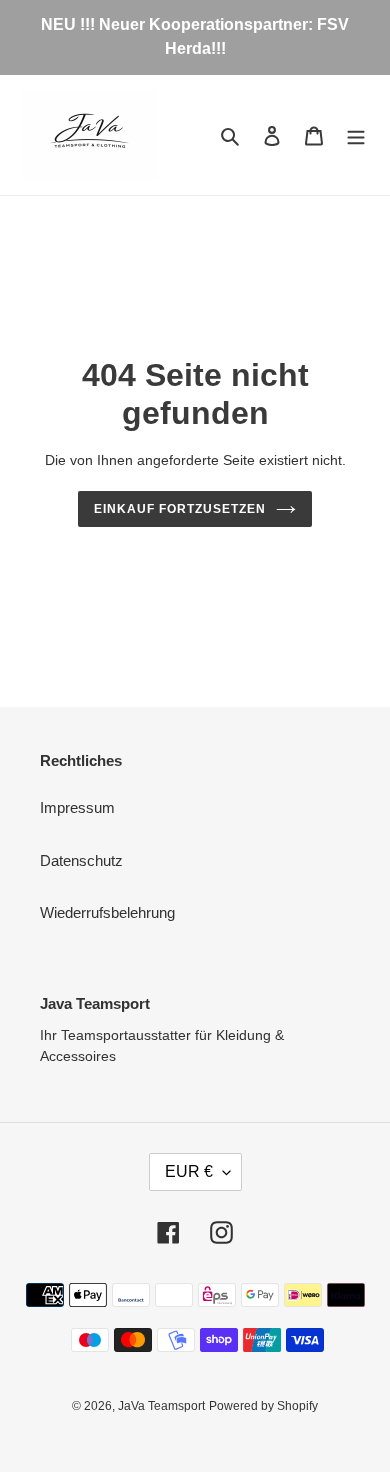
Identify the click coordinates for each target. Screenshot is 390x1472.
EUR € (189, 1171)
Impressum (77, 807)
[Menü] (356, 135)
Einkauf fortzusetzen (179, 509)
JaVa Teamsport (161, 1406)
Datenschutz (81, 860)
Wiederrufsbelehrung (107, 912)
